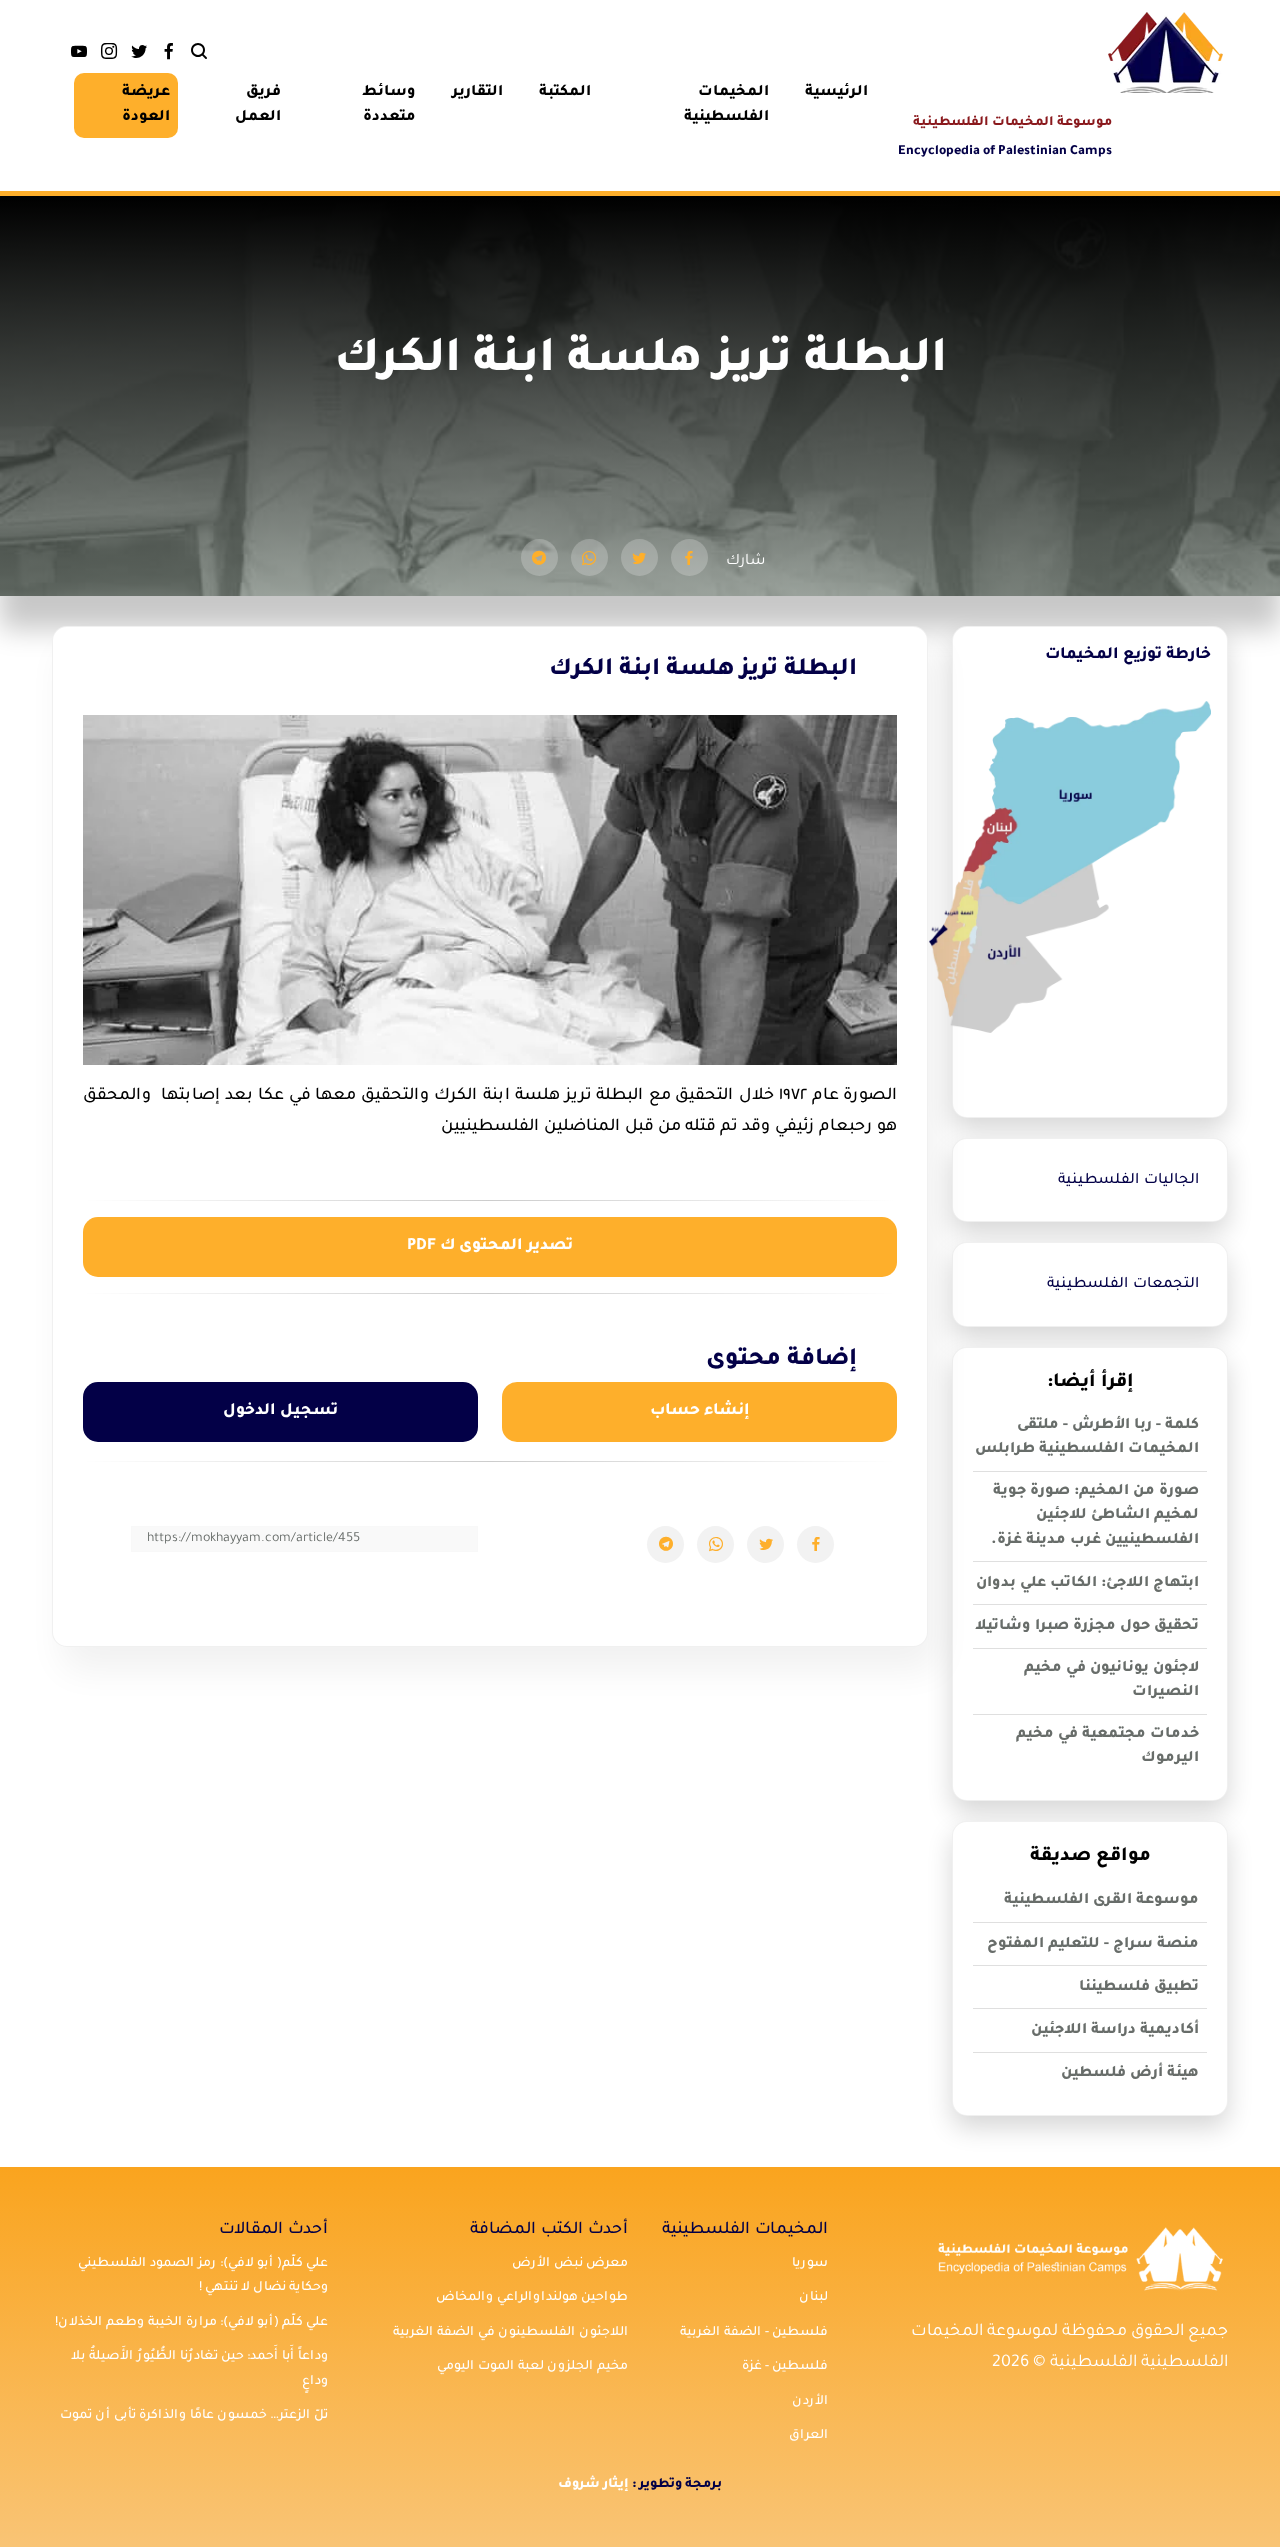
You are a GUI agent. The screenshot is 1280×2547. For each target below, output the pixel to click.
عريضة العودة (146, 105)
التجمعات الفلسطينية (1123, 1285)
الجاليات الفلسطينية (1128, 1181)
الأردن (810, 2402)
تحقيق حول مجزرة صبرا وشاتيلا (1087, 1627)
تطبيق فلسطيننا (1139, 1988)
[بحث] (199, 56)
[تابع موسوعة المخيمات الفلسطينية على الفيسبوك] (169, 56)
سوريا (810, 2264)
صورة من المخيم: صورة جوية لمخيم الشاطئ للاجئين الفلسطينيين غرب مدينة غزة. (1095, 1516)
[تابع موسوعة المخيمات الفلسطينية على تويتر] (139, 56)
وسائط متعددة (389, 105)
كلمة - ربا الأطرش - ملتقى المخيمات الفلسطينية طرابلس (1087, 1438)
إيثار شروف (593, 2485)
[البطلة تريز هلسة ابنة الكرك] (689, 557)
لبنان (813, 2298)
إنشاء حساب (700, 1411)
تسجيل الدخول (280, 1411)
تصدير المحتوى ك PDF (490, 1246)
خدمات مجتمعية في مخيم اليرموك (1107, 1747)
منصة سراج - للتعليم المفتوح (1093, 1945)
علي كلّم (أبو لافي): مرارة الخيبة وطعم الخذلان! (191, 2323)
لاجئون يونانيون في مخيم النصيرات (1111, 1681)
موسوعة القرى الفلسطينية (1101, 1901)
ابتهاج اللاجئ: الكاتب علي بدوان (1087, 1584)
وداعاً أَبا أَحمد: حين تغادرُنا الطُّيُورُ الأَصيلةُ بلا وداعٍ (199, 2369)
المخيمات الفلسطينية (726, 105)
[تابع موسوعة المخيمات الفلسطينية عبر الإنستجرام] (109, 56)
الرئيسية (836, 93)
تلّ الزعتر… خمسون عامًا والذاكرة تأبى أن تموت (194, 2416)
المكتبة (565, 93)
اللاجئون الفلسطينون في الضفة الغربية (510, 2333)
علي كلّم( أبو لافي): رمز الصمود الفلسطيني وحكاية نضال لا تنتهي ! (203, 2276)
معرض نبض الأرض (570, 2264)
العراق (808, 2436)
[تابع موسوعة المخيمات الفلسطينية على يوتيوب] (79, 56)
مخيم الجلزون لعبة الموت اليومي (532, 2367)
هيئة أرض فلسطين (1130, 2074)
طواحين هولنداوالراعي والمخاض (532, 2298)
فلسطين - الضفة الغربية (754, 2333)
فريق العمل (258, 105)
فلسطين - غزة (785, 2367)
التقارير (477, 93)
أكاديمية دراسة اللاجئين (1115, 2031)
